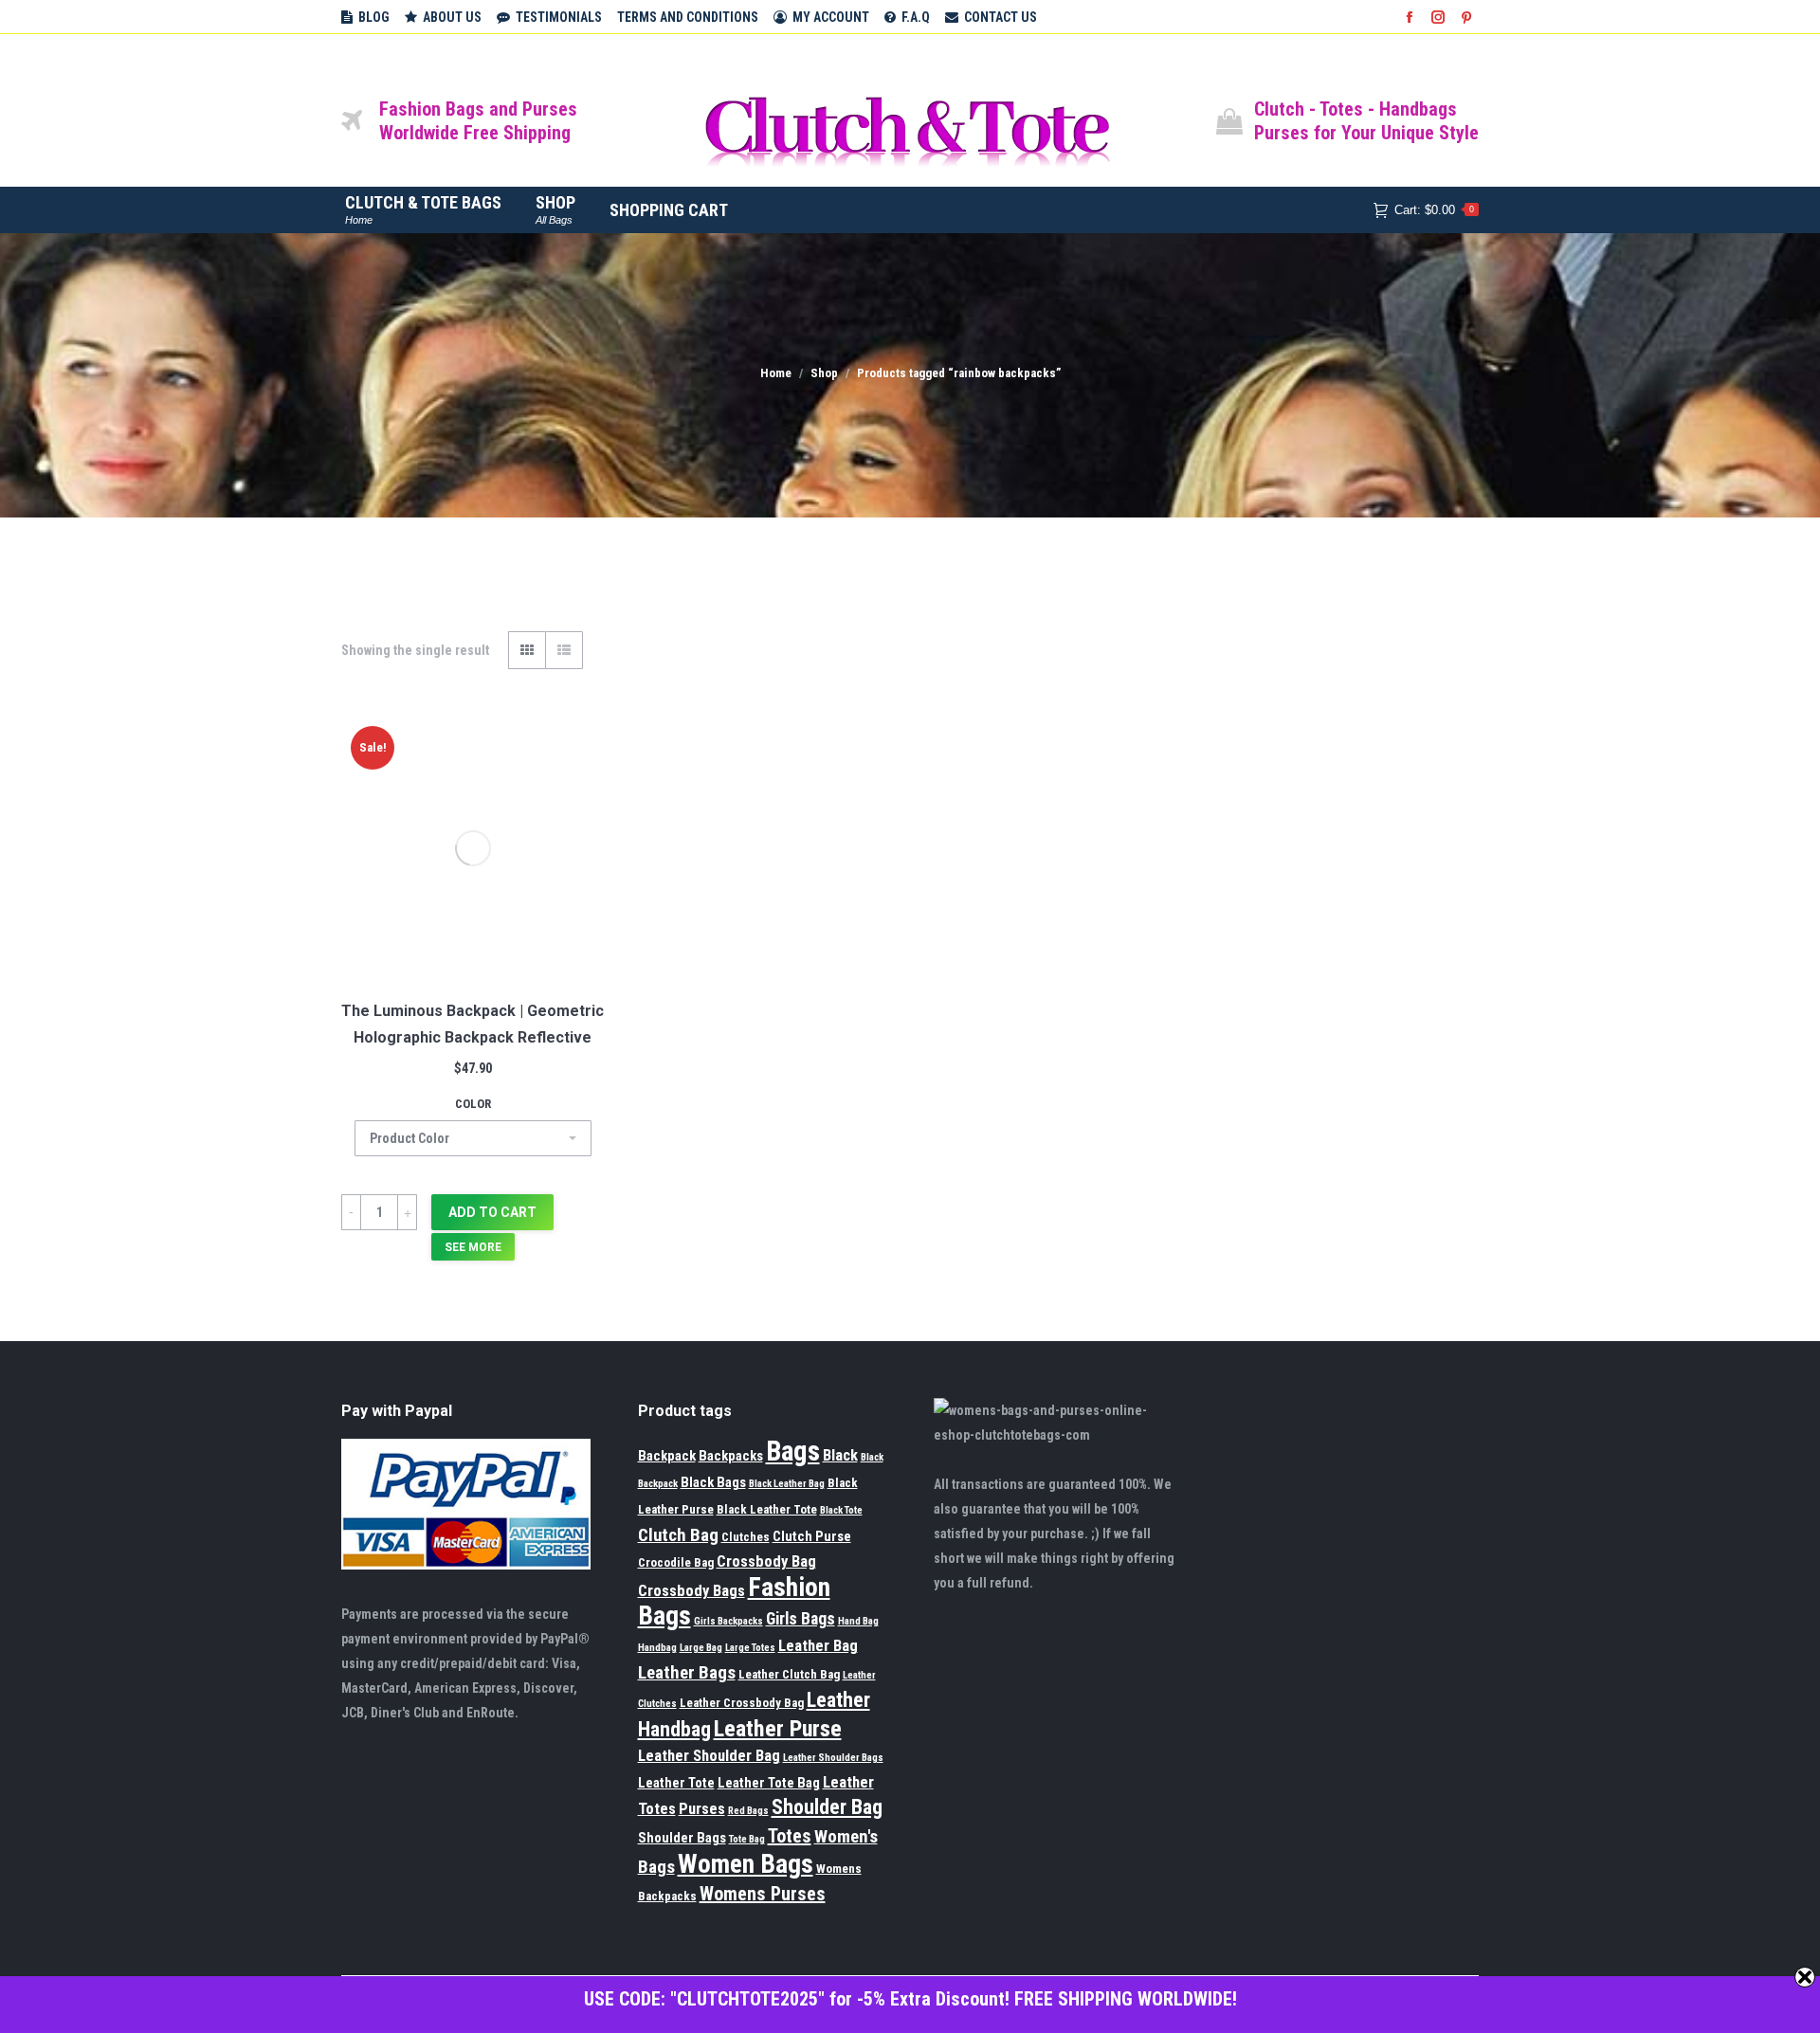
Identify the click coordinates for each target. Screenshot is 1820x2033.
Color (473, 1104)
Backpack (667, 1456)
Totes (790, 1836)
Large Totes (750, 1648)
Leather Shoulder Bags (833, 1758)
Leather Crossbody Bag (742, 1703)
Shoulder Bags (682, 1838)
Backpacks (731, 1456)
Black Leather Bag (787, 1484)
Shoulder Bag (827, 1807)
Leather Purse (778, 1729)
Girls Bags (801, 1619)
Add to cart (492, 1212)
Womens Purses (763, 1894)
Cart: (1434, 210)
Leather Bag (818, 1646)
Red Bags (748, 1811)
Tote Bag (747, 1839)
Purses (702, 1809)
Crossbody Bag (766, 1561)
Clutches (746, 1537)
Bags (793, 1451)
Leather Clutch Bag (789, 1674)
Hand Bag (858, 1621)
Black (840, 1455)
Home (776, 373)
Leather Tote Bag (769, 1783)
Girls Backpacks (728, 1621)
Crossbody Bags (692, 1591)
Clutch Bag (678, 1535)
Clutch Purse (812, 1536)
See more (473, 1247)
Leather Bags (687, 1673)
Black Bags (713, 1482)
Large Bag (701, 1648)
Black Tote (841, 1510)
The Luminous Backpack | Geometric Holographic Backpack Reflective (473, 1024)
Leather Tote (676, 1783)
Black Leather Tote (767, 1509)
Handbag (657, 1648)
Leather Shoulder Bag (709, 1756)
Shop (824, 373)
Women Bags (746, 1864)
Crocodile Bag (676, 1562)
